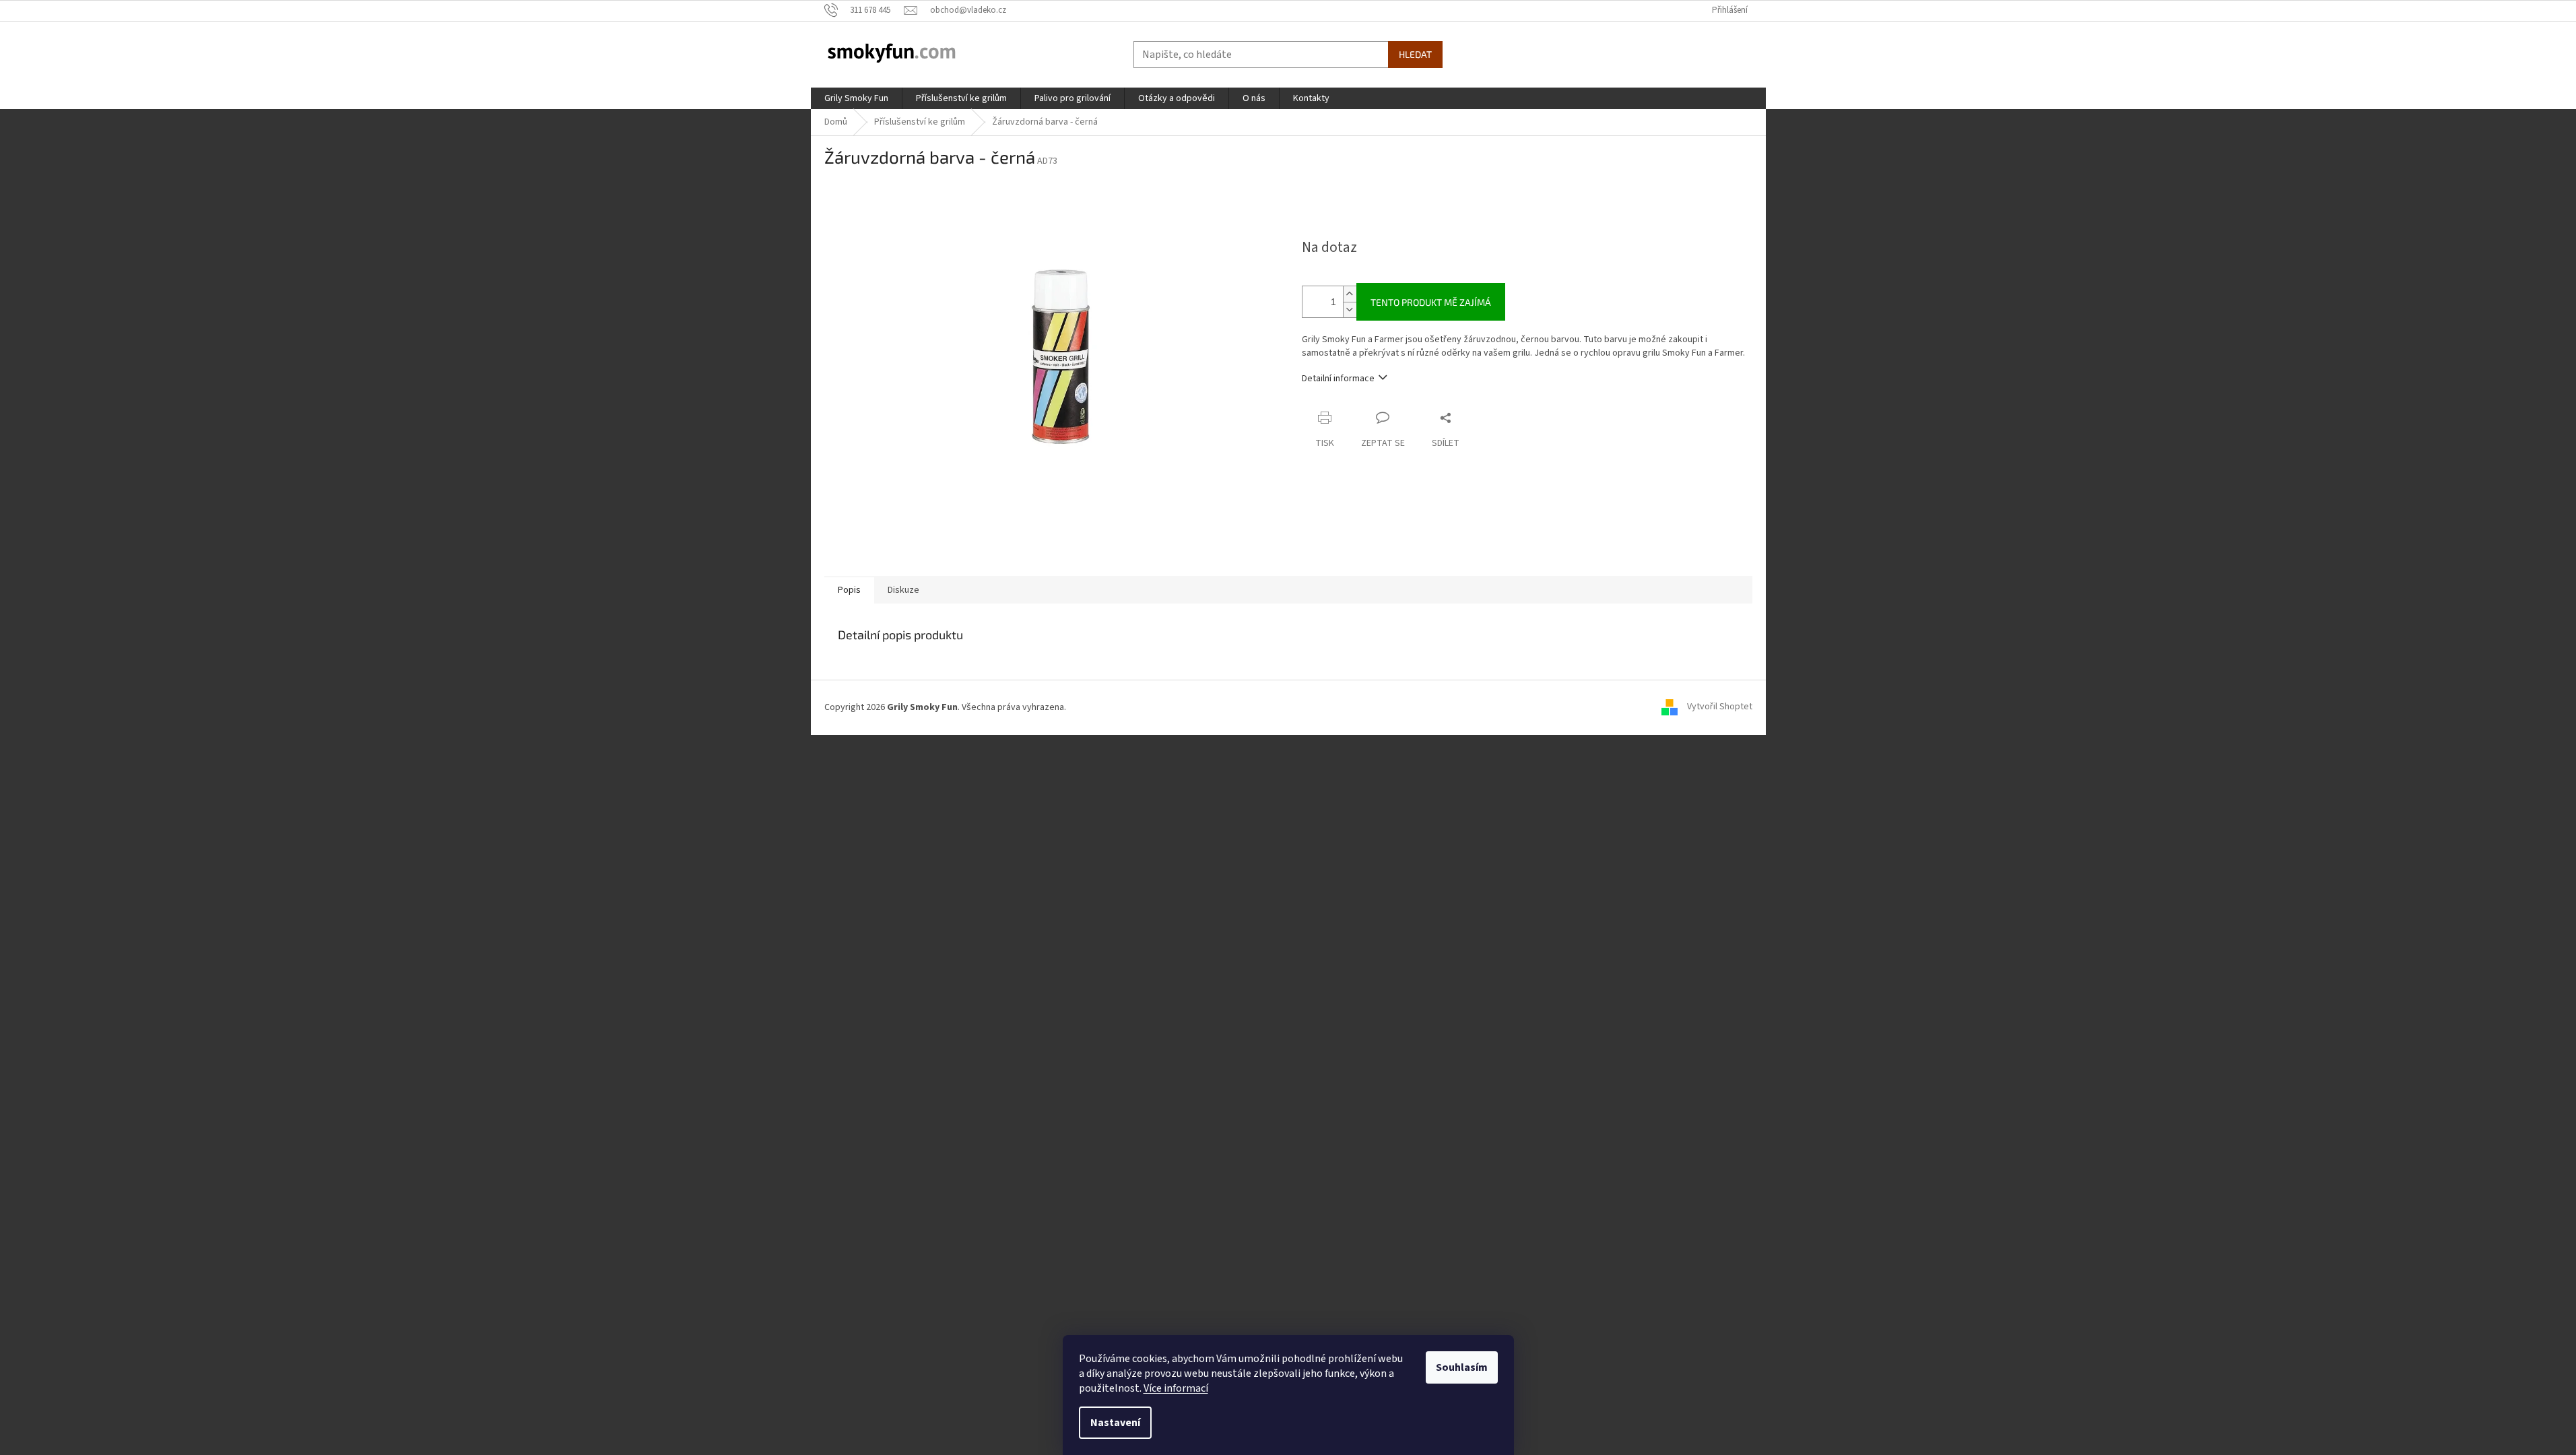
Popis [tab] (849, 590)
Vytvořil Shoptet (1720, 707)
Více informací (1176, 1388)
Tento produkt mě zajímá (1431, 302)
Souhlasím (1462, 1367)
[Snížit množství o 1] (1350, 310)
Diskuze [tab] (903, 590)
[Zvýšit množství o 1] (1350, 294)
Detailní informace (1338, 379)
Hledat (1415, 54)
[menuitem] (856, 98)
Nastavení (1115, 1423)
